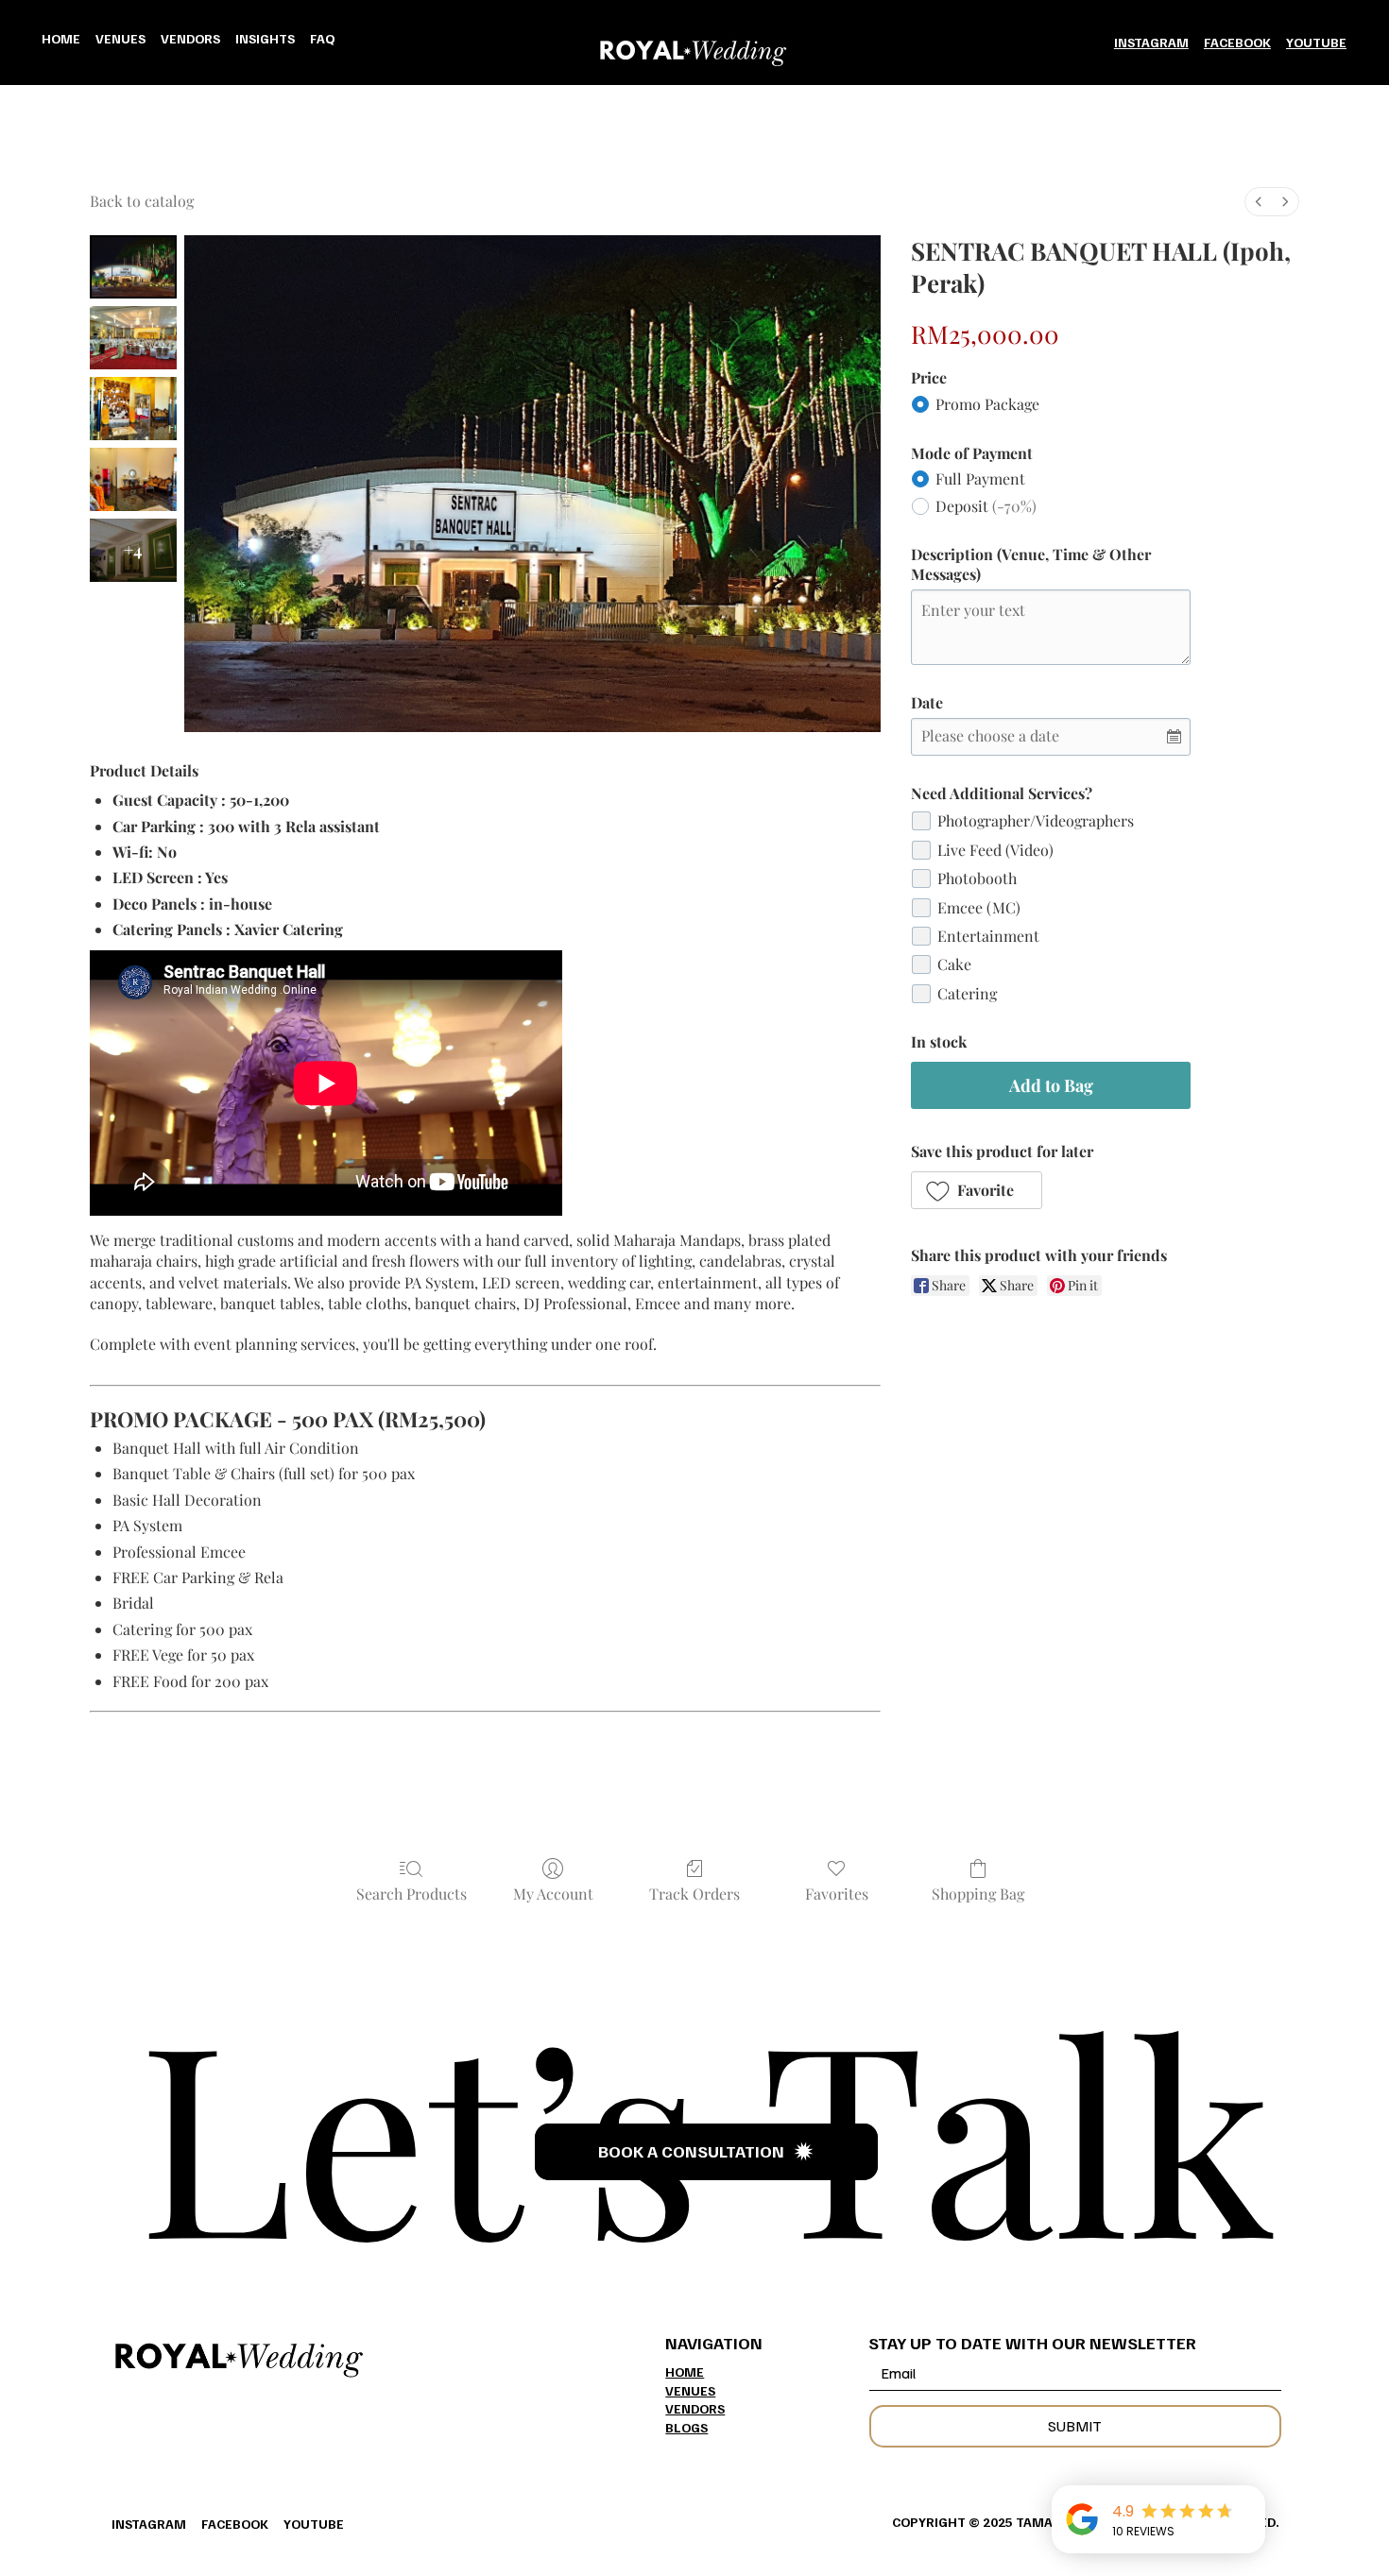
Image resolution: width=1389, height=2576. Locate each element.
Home (685, 2371)
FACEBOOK (1237, 42)
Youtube (1316, 42)
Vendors (695, 2408)
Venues (690, 2390)
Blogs (686, 2427)
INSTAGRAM (1151, 42)
